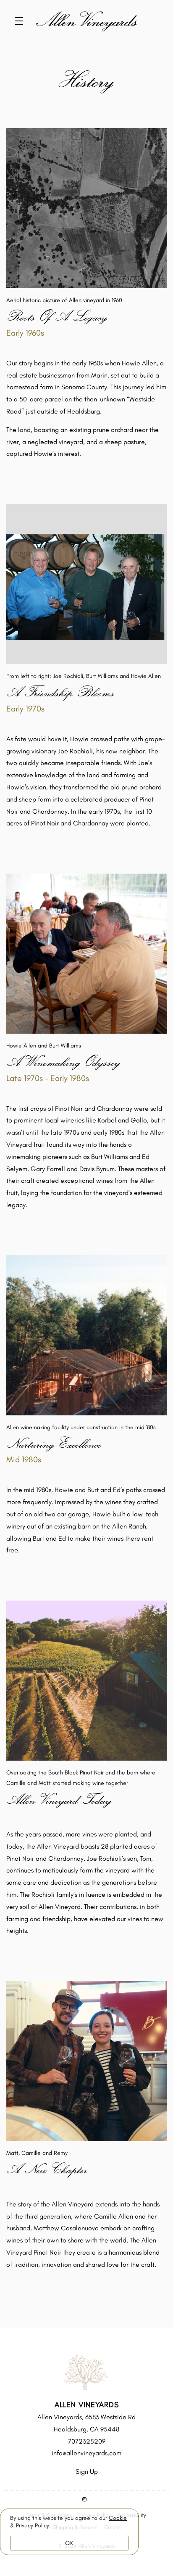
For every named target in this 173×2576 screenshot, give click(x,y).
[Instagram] (84, 2500)
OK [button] (69, 2543)
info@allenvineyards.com (86, 2453)
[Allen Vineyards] (86, 2372)
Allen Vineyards (86, 21)
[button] (21, 21)
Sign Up (87, 2471)
